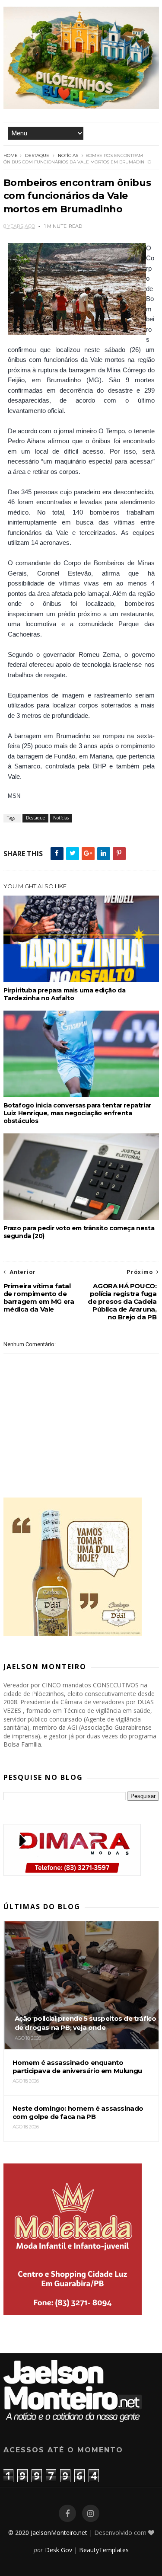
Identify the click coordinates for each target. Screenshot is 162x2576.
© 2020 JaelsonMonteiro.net (48, 2533)
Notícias (68, 155)
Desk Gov (59, 2550)
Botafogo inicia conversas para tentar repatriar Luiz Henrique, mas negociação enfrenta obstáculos (77, 1113)
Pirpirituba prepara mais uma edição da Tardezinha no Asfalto (65, 994)
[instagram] (91, 2514)
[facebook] (67, 2514)
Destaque (37, 155)
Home (11, 155)
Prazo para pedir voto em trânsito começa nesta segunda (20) (79, 1232)
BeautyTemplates (104, 2550)
